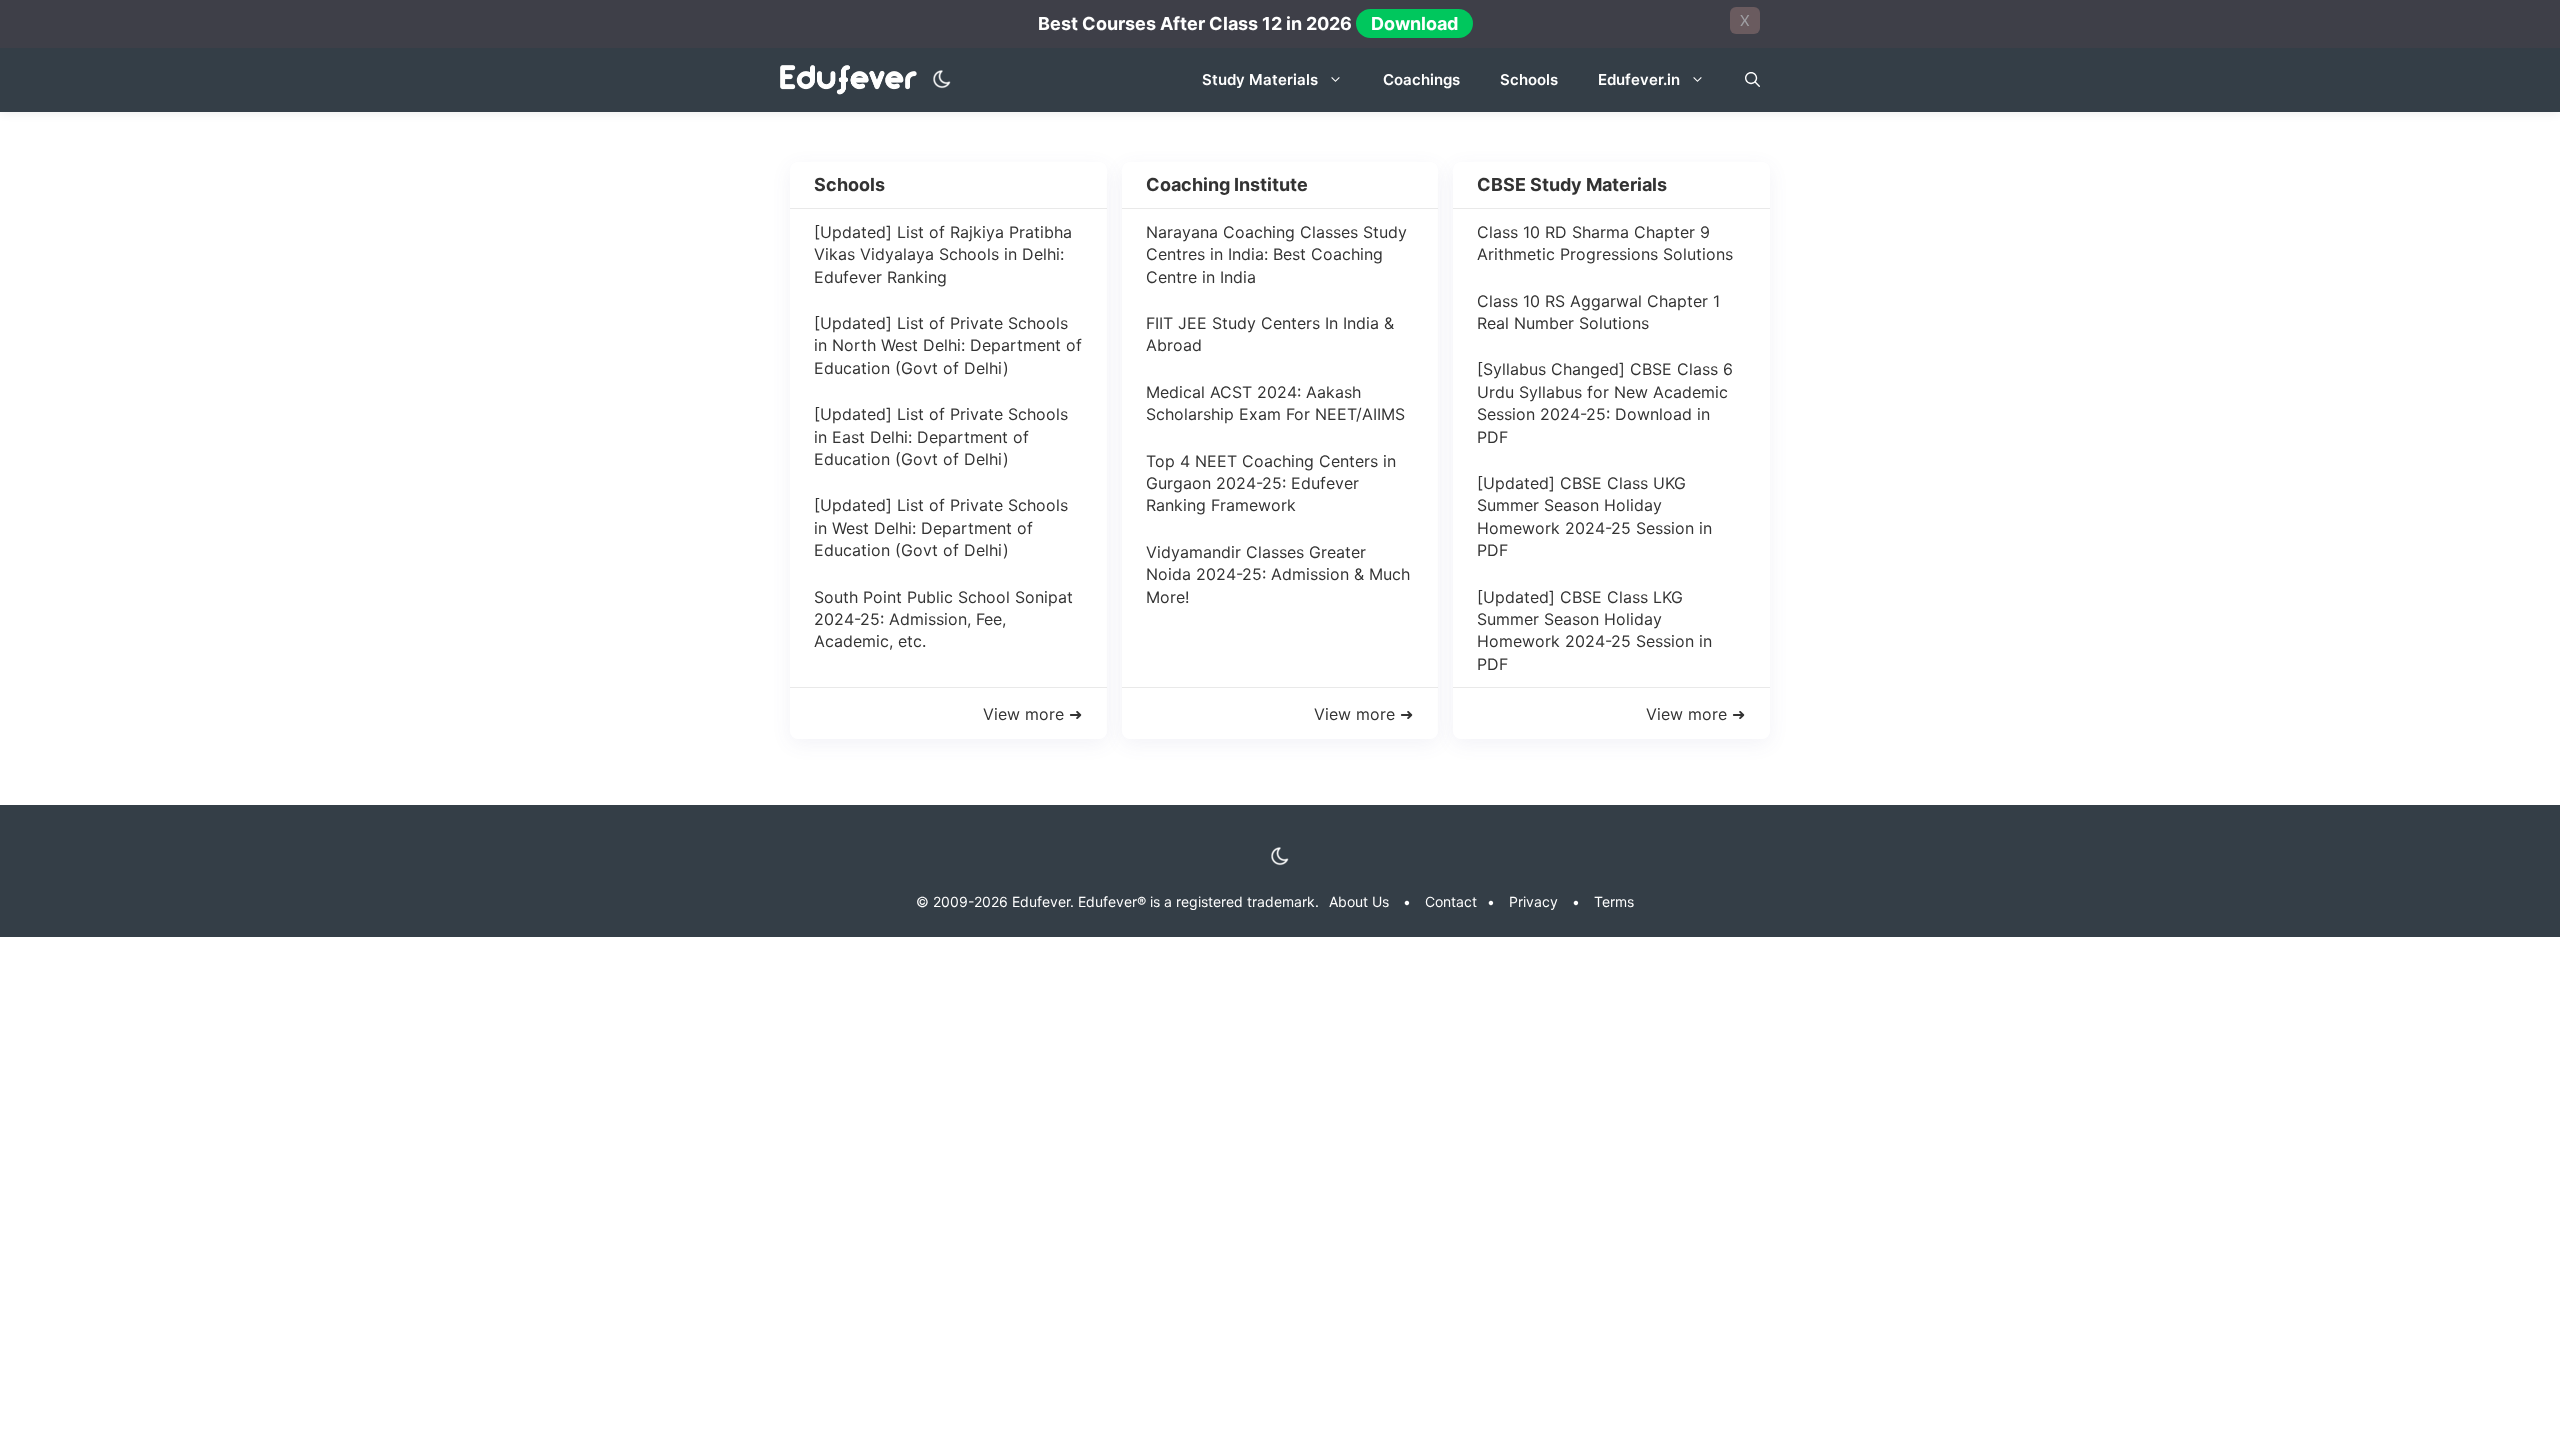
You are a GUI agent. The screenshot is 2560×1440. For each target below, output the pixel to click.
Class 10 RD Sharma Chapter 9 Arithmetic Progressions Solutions (1605, 243)
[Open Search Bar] (1752, 80)
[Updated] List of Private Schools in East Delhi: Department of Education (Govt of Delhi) (941, 436)
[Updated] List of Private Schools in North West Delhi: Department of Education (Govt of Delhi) (948, 345)
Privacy (1533, 901)
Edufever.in (1639, 79)
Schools (1529, 79)
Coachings (1421, 79)
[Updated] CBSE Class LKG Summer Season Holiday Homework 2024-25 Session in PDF (1594, 630)
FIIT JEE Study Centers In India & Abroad (1270, 334)
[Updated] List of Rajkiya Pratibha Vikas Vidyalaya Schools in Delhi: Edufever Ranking (943, 254)
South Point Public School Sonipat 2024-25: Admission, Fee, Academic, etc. (943, 619)
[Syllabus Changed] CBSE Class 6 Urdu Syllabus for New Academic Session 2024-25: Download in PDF (1605, 402)
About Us (1359, 901)
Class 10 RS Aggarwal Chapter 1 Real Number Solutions (1598, 312)
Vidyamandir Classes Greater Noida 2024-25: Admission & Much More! (1278, 574)
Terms (1614, 901)
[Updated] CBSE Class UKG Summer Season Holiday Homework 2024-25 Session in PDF (1594, 516)
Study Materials (1260, 79)
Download (1414, 23)
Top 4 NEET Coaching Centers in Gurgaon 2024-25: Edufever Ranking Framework (1271, 483)
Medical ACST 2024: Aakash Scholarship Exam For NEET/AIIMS (1275, 403)
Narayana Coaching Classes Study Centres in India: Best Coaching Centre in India (1276, 254)
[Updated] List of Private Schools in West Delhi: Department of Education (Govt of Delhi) (941, 527)
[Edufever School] (853, 80)
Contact (1451, 901)
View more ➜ (1032, 714)
